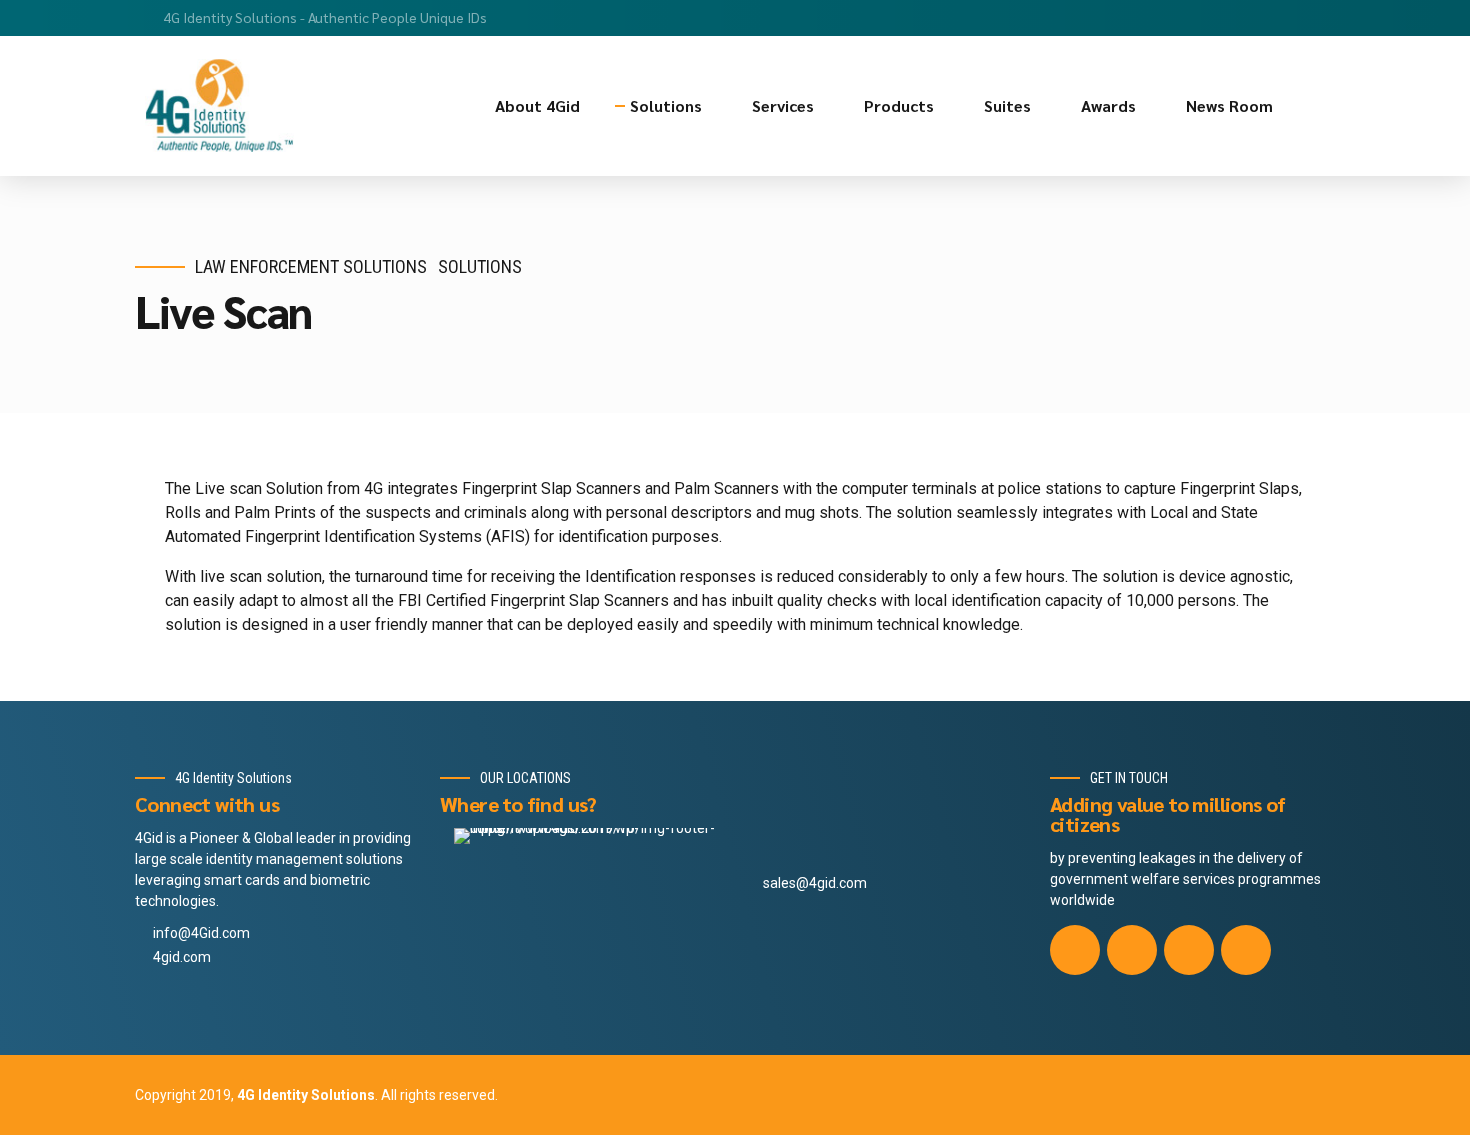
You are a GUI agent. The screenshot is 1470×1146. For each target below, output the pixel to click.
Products (899, 105)
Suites (1007, 105)
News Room (1229, 105)
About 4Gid (537, 105)
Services (783, 105)
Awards (1108, 105)
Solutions (666, 105)
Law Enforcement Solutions (311, 266)
